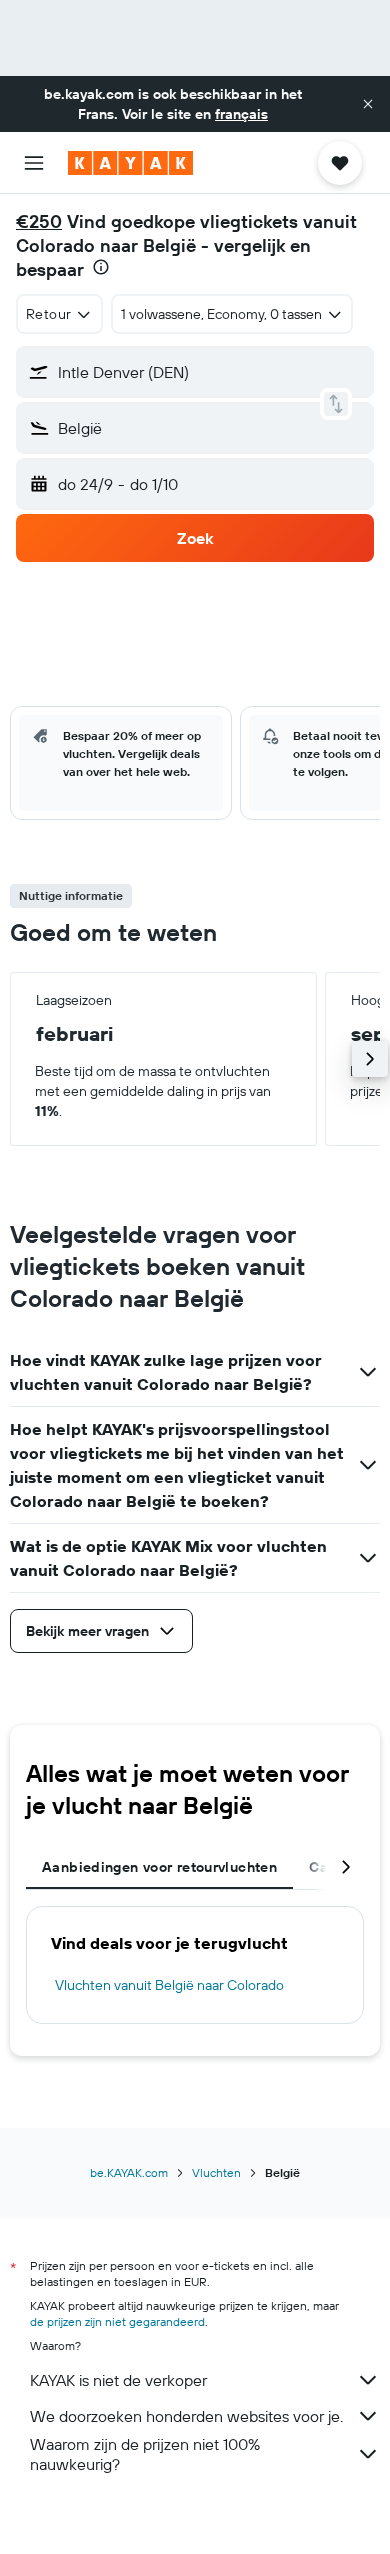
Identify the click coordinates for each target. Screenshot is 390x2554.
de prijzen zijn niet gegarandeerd (117, 2321)
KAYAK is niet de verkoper (118, 2380)
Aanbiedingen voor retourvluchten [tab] (159, 1867)
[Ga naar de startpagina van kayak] (130, 163)
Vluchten (216, 2172)
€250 (39, 221)
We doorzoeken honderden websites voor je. (186, 2416)
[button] (368, 104)
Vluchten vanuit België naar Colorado (169, 1985)
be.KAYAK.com (129, 2172)
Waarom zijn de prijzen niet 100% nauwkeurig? (145, 2454)
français (241, 114)
